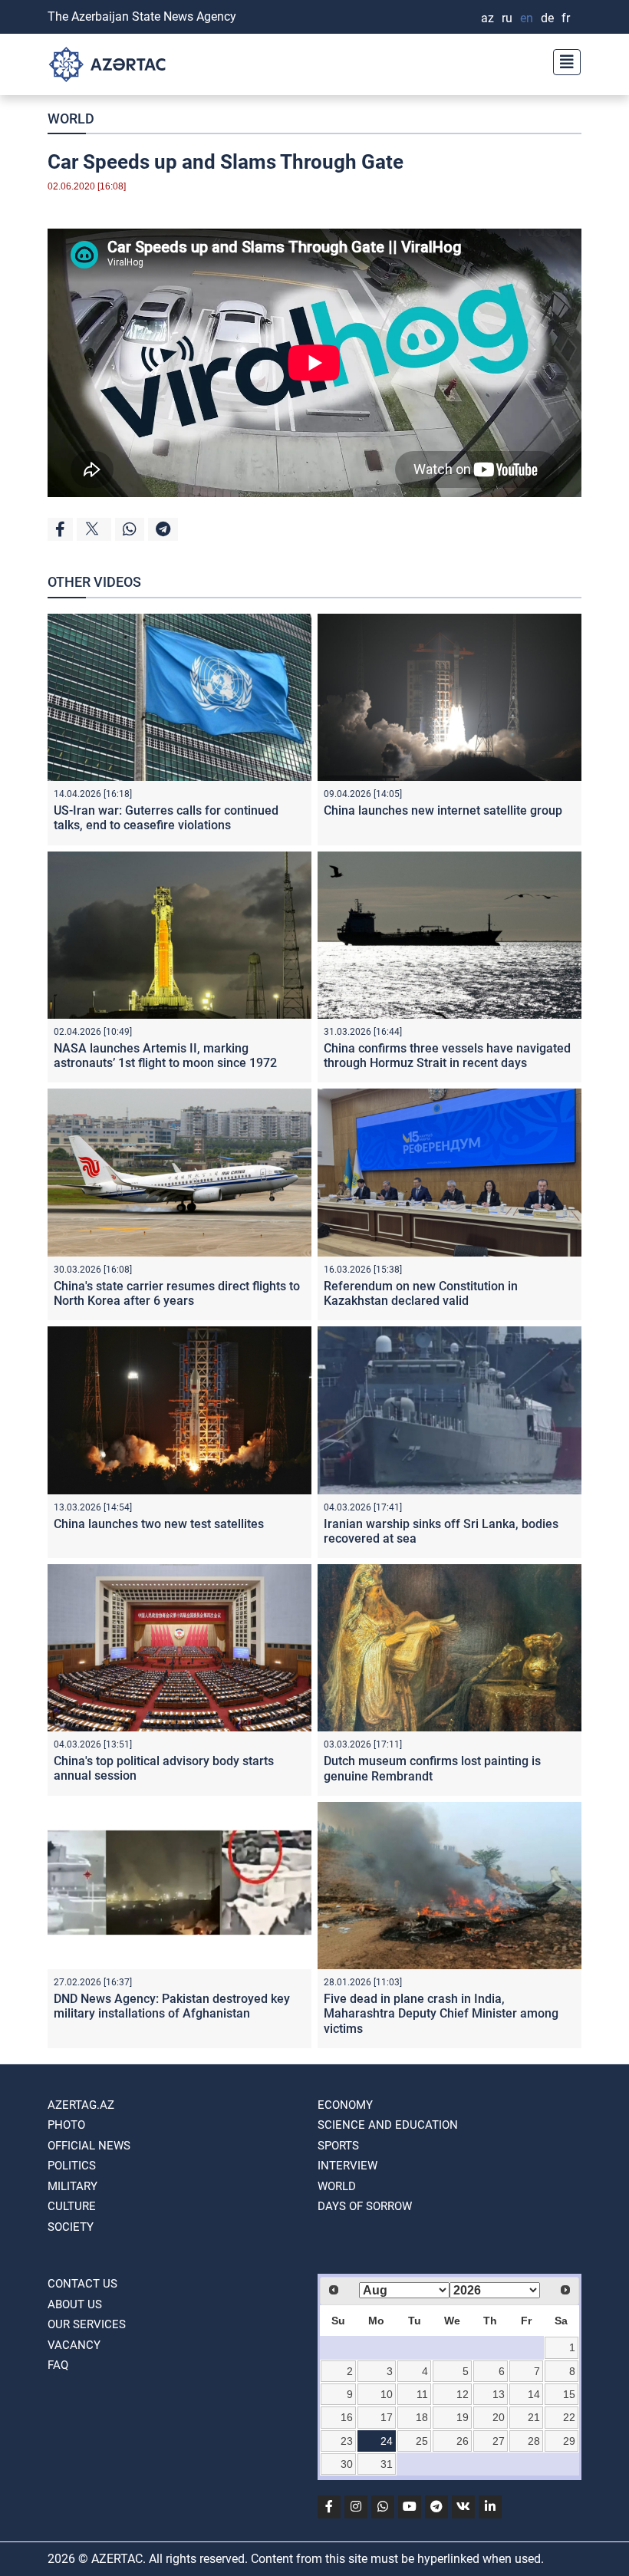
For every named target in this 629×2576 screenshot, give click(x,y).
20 (499, 2417)
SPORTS (338, 2146)
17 (387, 2417)
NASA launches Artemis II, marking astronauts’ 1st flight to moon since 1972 (165, 1056)
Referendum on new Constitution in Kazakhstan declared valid (421, 1293)
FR (566, 18)
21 (534, 2417)
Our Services (87, 2324)
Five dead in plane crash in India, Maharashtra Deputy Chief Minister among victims (441, 2013)
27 (499, 2441)
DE (547, 18)
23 (347, 2441)
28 (534, 2441)
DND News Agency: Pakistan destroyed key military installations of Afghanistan (172, 2006)
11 (422, 2394)
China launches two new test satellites (159, 1524)
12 (463, 2394)
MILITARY (72, 2186)
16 (347, 2417)
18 (422, 2417)
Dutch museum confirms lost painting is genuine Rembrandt (432, 1768)
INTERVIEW (347, 2166)
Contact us (82, 2284)
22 (569, 2417)
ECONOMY (345, 2105)
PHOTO (66, 2125)
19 (463, 2417)
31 (387, 2464)
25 (422, 2441)
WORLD (71, 119)
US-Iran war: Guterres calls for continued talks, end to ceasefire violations (166, 818)
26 (463, 2441)
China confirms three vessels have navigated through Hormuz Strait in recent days (447, 1056)
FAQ (58, 2365)
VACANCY (74, 2345)
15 (569, 2394)
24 (387, 2441)
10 (387, 2394)
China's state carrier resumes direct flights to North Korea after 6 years (177, 1293)
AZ (487, 18)
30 (347, 2464)
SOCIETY (71, 2227)
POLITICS (72, 2166)
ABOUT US (75, 2304)
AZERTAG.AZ (81, 2105)
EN (527, 18)
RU (507, 18)
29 (569, 2441)
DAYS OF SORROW (365, 2206)
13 (499, 2394)
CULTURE (72, 2206)
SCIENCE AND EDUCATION (388, 2125)
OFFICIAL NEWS (89, 2146)
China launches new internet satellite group (443, 810)
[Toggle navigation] (562, 60)
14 (534, 2394)
